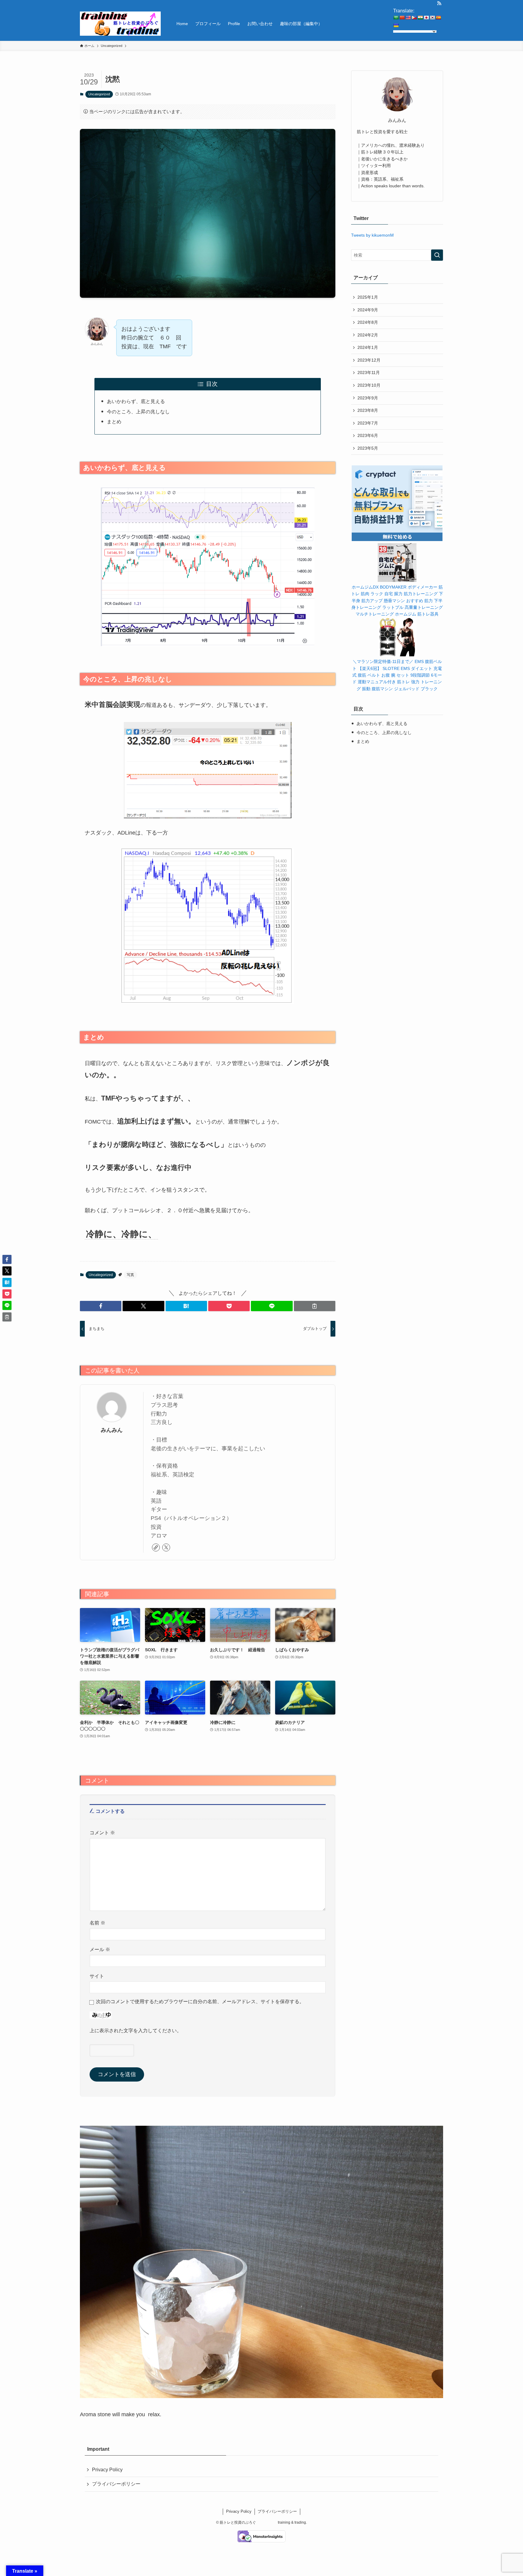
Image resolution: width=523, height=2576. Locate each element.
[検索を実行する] (437, 255)
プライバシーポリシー (116, 2484)
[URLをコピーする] (315, 1306)
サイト (97, 1976)
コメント (102, 1833)
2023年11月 (369, 372)
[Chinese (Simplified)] (402, 18)
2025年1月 (368, 297)
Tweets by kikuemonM (372, 235)
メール (100, 1949)
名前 (97, 1923)
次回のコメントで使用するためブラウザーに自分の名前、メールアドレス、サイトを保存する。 (200, 2001)
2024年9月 (368, 310)
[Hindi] (420, 18)
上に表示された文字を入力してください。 (136, 2030)
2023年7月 (368, 423)
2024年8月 (368, 322)
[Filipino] (414, 18)
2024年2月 (368, 335)
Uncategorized (99, 94)
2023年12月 (369, 360)
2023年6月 (368, 435)
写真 (130, 1275)
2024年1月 (368, 347)
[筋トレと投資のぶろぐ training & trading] (120, 24)
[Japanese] (426, 18)
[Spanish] (438, 18)
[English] (408, 18)
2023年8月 (368, 410)
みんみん (112, 1430)
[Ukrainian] (396, 25)
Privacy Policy (107, 2470)
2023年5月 (368, 448)
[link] (156, 1547)
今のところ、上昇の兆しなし (138, 412)
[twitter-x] (166, 1547)
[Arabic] (396, 18)
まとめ (114, 422)
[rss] (439, 3)
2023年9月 (368, 398)
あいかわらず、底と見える (136, 401)
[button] (101, 1306)
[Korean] (432, 18)
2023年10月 (369, 385)
